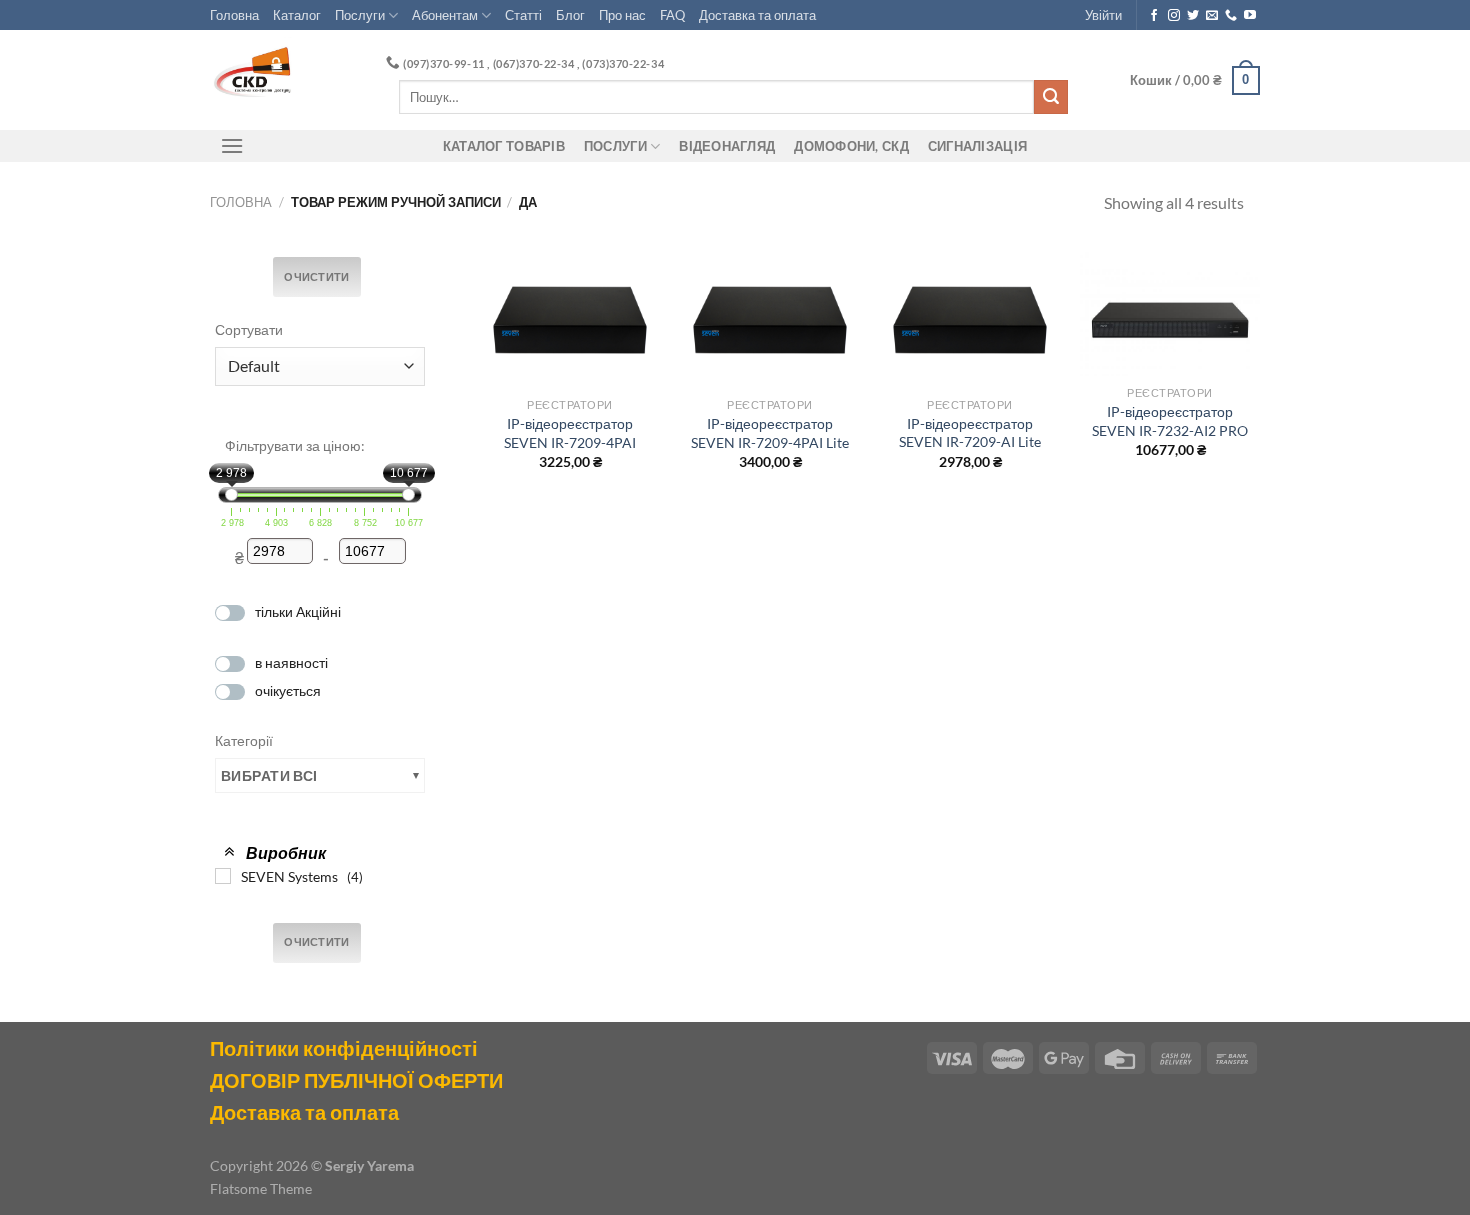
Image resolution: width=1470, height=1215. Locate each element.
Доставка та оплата (757, 15)
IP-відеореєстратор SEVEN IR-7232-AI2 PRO (1170, 421)
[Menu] (232, 145)
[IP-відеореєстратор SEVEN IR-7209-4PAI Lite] (770, 319)
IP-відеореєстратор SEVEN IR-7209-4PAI (570, 433)
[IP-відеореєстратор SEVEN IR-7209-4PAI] (570, 319)
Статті (523, 15)
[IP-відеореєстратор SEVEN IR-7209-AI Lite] (970, 319)
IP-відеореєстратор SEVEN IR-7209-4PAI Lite (770, 433)
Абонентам (445, 15)
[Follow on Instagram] (1174, 16)
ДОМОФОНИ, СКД (851, 146)
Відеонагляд (727, 146)
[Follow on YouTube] (1250, 16)
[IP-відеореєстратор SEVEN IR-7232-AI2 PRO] (1170, 313)
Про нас (622, 15)
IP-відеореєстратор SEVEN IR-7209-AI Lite (970, 433)
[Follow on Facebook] (1154, 16)
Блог (570, 15)
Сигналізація (977, 146)
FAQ (672, 15)
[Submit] (1051, 97)
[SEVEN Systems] (223, 876)
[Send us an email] (1212, 16)
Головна (234, 15)
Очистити (317, 277)
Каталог (297, 15)
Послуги (360, 15)
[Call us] (1231, 16)
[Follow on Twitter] (1193, 16)
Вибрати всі (269, 775)
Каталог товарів (504, 146)
